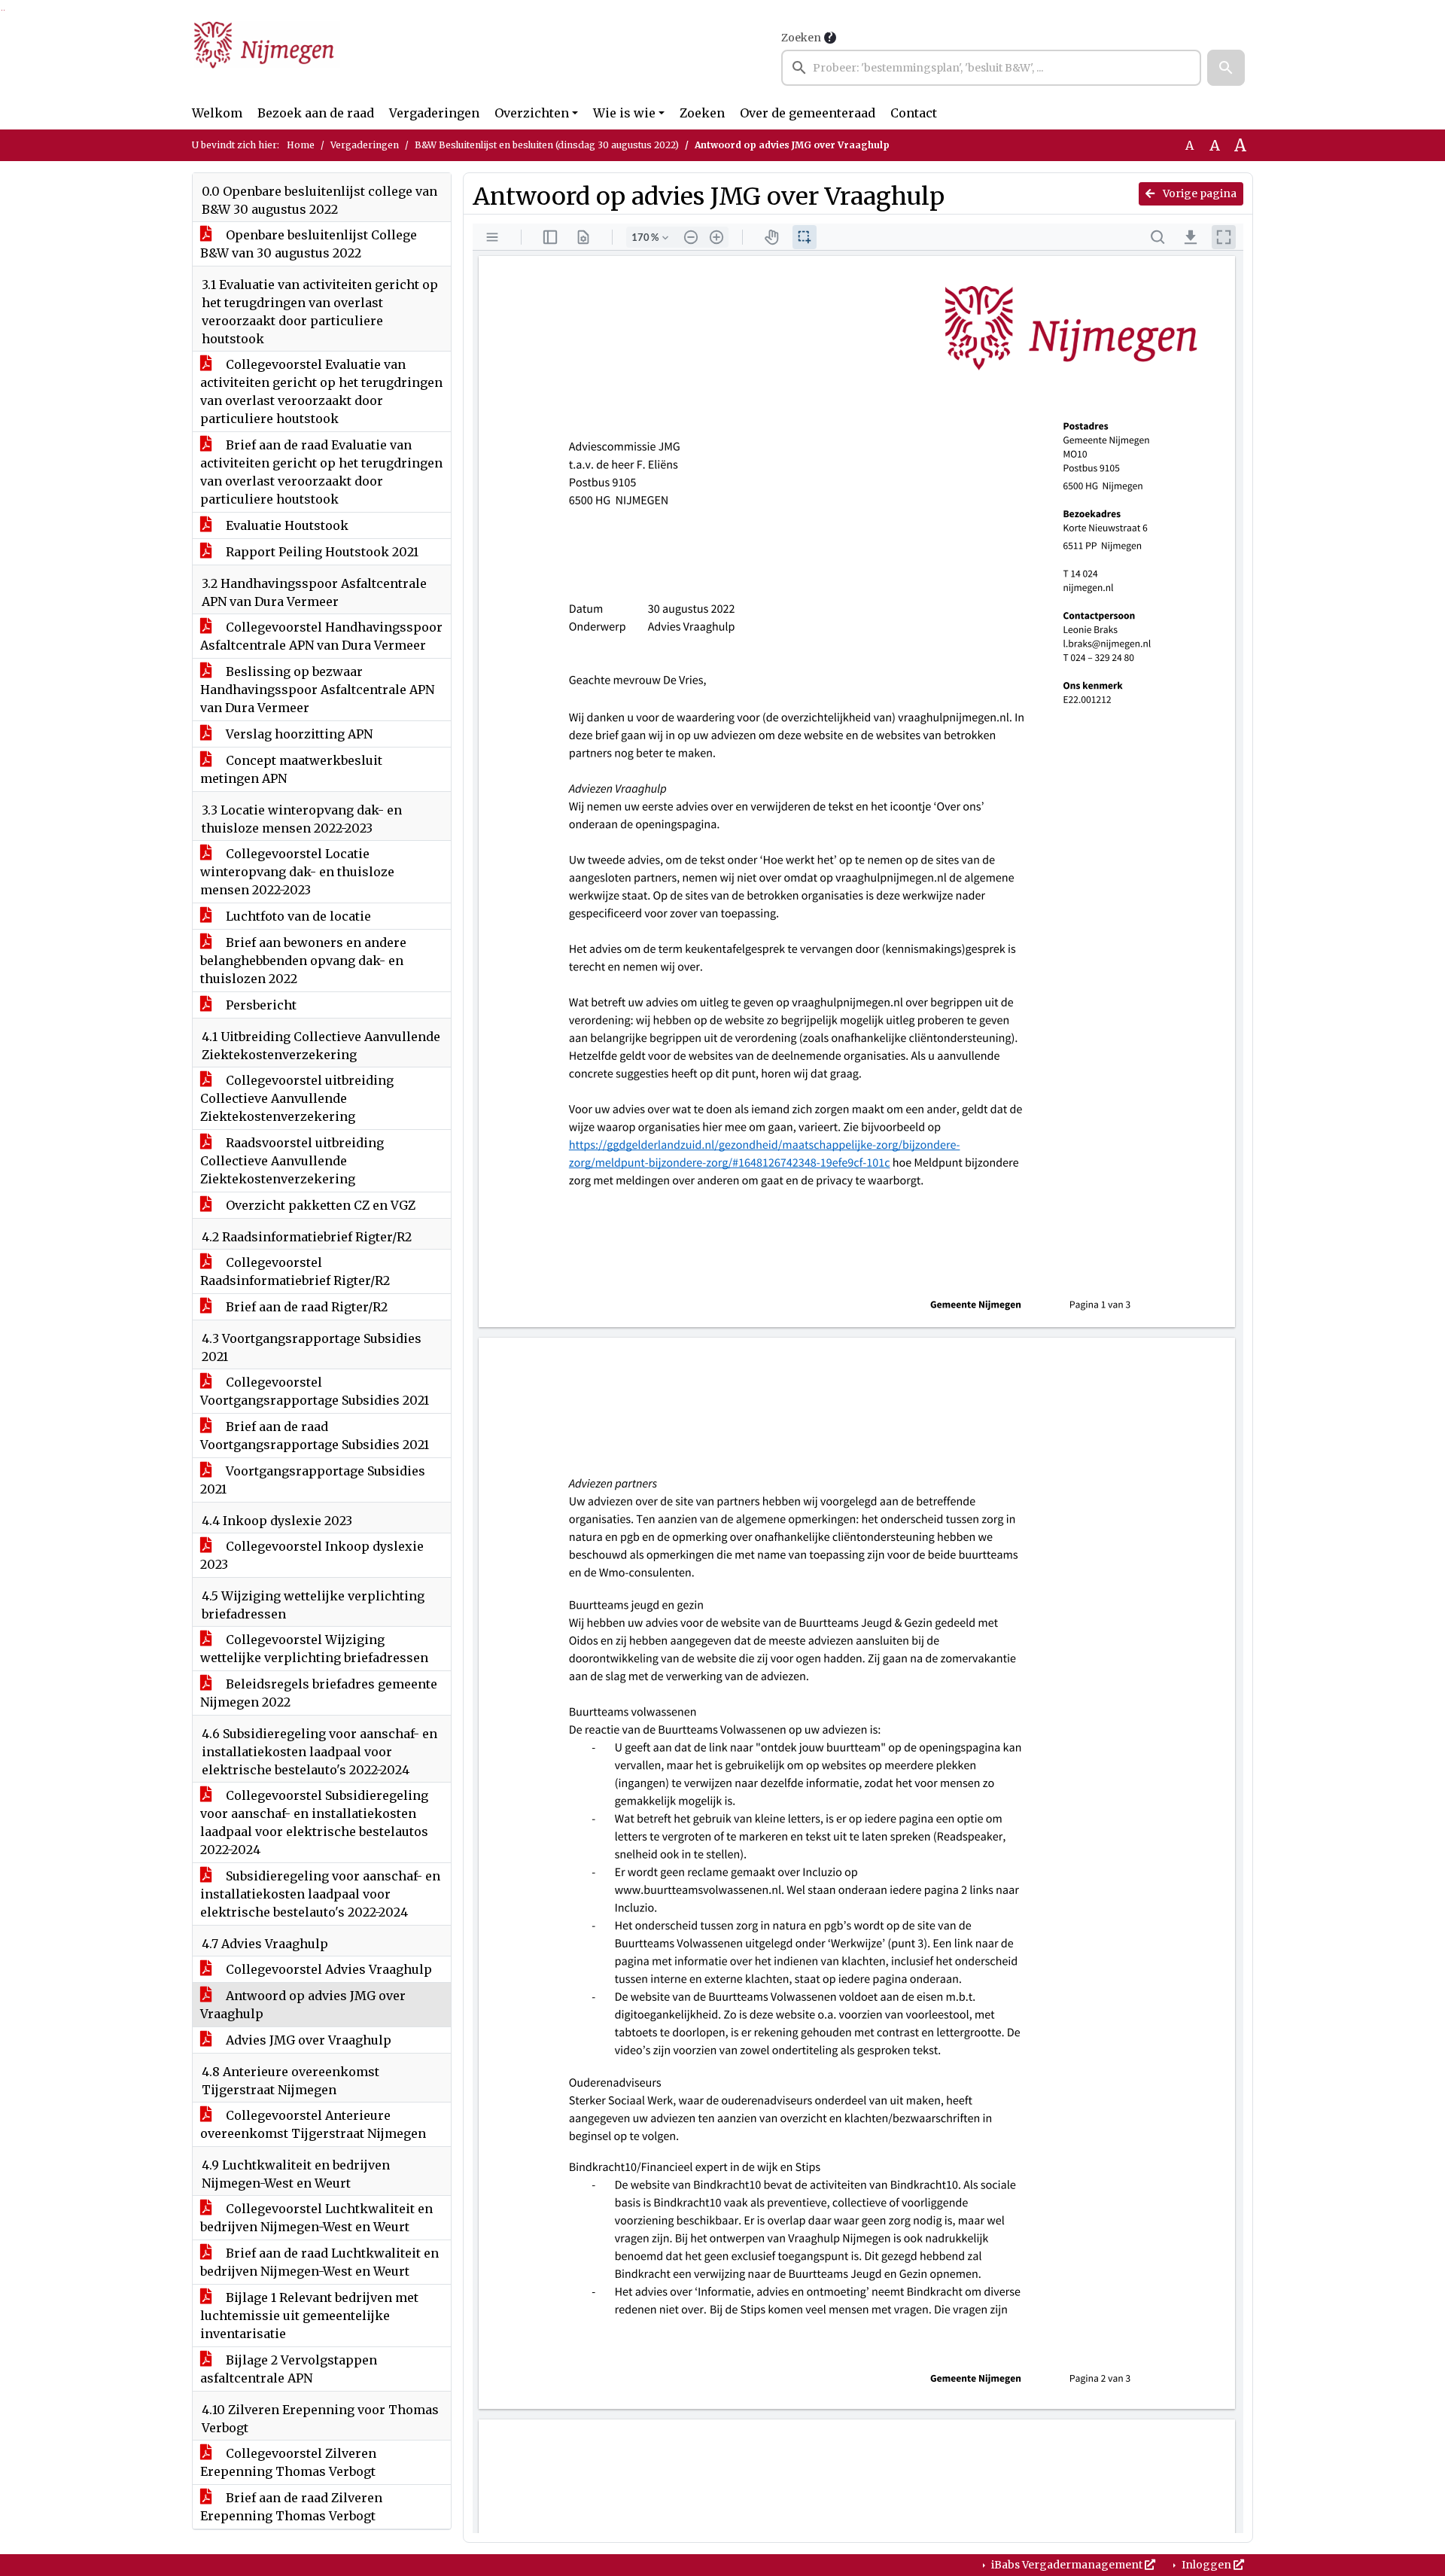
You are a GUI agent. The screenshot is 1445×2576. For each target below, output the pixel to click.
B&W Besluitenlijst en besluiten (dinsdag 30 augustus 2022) (547, 145)
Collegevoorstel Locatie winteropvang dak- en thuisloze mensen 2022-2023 (297, 872)
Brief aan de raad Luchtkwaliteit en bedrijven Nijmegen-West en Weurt (319, 2262)
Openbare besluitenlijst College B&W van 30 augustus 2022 (309, 244)
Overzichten (532, 113)
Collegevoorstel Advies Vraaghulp (327, 1969)
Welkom (217, 113)
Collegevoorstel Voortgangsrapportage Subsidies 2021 (315, 1391)
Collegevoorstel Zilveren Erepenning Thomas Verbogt (288, 2462)
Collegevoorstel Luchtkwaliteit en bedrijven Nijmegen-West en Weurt (316, 2218)
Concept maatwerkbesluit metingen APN (291, 769)
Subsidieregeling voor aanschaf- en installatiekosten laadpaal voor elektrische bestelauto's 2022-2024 (320, 1894)
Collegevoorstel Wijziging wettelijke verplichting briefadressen (314, 1649)
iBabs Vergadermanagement (1067, 2565)
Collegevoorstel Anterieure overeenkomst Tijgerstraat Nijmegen (313, 2124)
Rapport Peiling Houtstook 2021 (321, 552)
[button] (1226, 68)
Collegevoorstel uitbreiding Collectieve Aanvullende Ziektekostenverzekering (297, 1098)
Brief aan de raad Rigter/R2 (305, 1307)
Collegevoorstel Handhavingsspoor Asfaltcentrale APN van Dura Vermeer (321, 636)
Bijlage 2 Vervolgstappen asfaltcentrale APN (289, 2369)
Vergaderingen (434, 113)
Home (301, 145)
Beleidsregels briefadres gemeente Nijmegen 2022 (319, 1693)
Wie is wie (624, 113)
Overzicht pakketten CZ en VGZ (319, 1205)
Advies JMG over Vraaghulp (307, 2040)
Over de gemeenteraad (808, 113)
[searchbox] (991, 68)
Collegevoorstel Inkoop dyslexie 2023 (312, 1555)
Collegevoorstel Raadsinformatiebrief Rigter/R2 (295, 1271)
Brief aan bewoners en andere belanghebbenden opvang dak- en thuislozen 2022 (303, 961)
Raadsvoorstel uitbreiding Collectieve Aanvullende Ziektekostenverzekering (292, 1161)
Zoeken (801, 38)
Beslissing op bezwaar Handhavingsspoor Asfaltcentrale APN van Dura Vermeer (317, 690)
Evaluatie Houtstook (286, 525)
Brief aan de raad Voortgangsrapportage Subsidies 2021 (315, 1436)
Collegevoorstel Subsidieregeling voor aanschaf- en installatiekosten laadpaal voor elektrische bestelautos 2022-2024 (314, 1822)
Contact (914, 113)
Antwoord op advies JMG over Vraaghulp (303, 2005)
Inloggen (1206, 2565)
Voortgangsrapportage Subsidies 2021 (313, 1480)
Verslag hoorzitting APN (298, 734)
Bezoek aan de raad (316, 113)
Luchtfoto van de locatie (297, 916)
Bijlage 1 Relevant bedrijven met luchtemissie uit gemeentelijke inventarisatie (309, 2316)
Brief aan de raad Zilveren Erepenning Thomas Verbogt (291, 2507)
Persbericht (260, 1005)
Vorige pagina (1199, 193)
